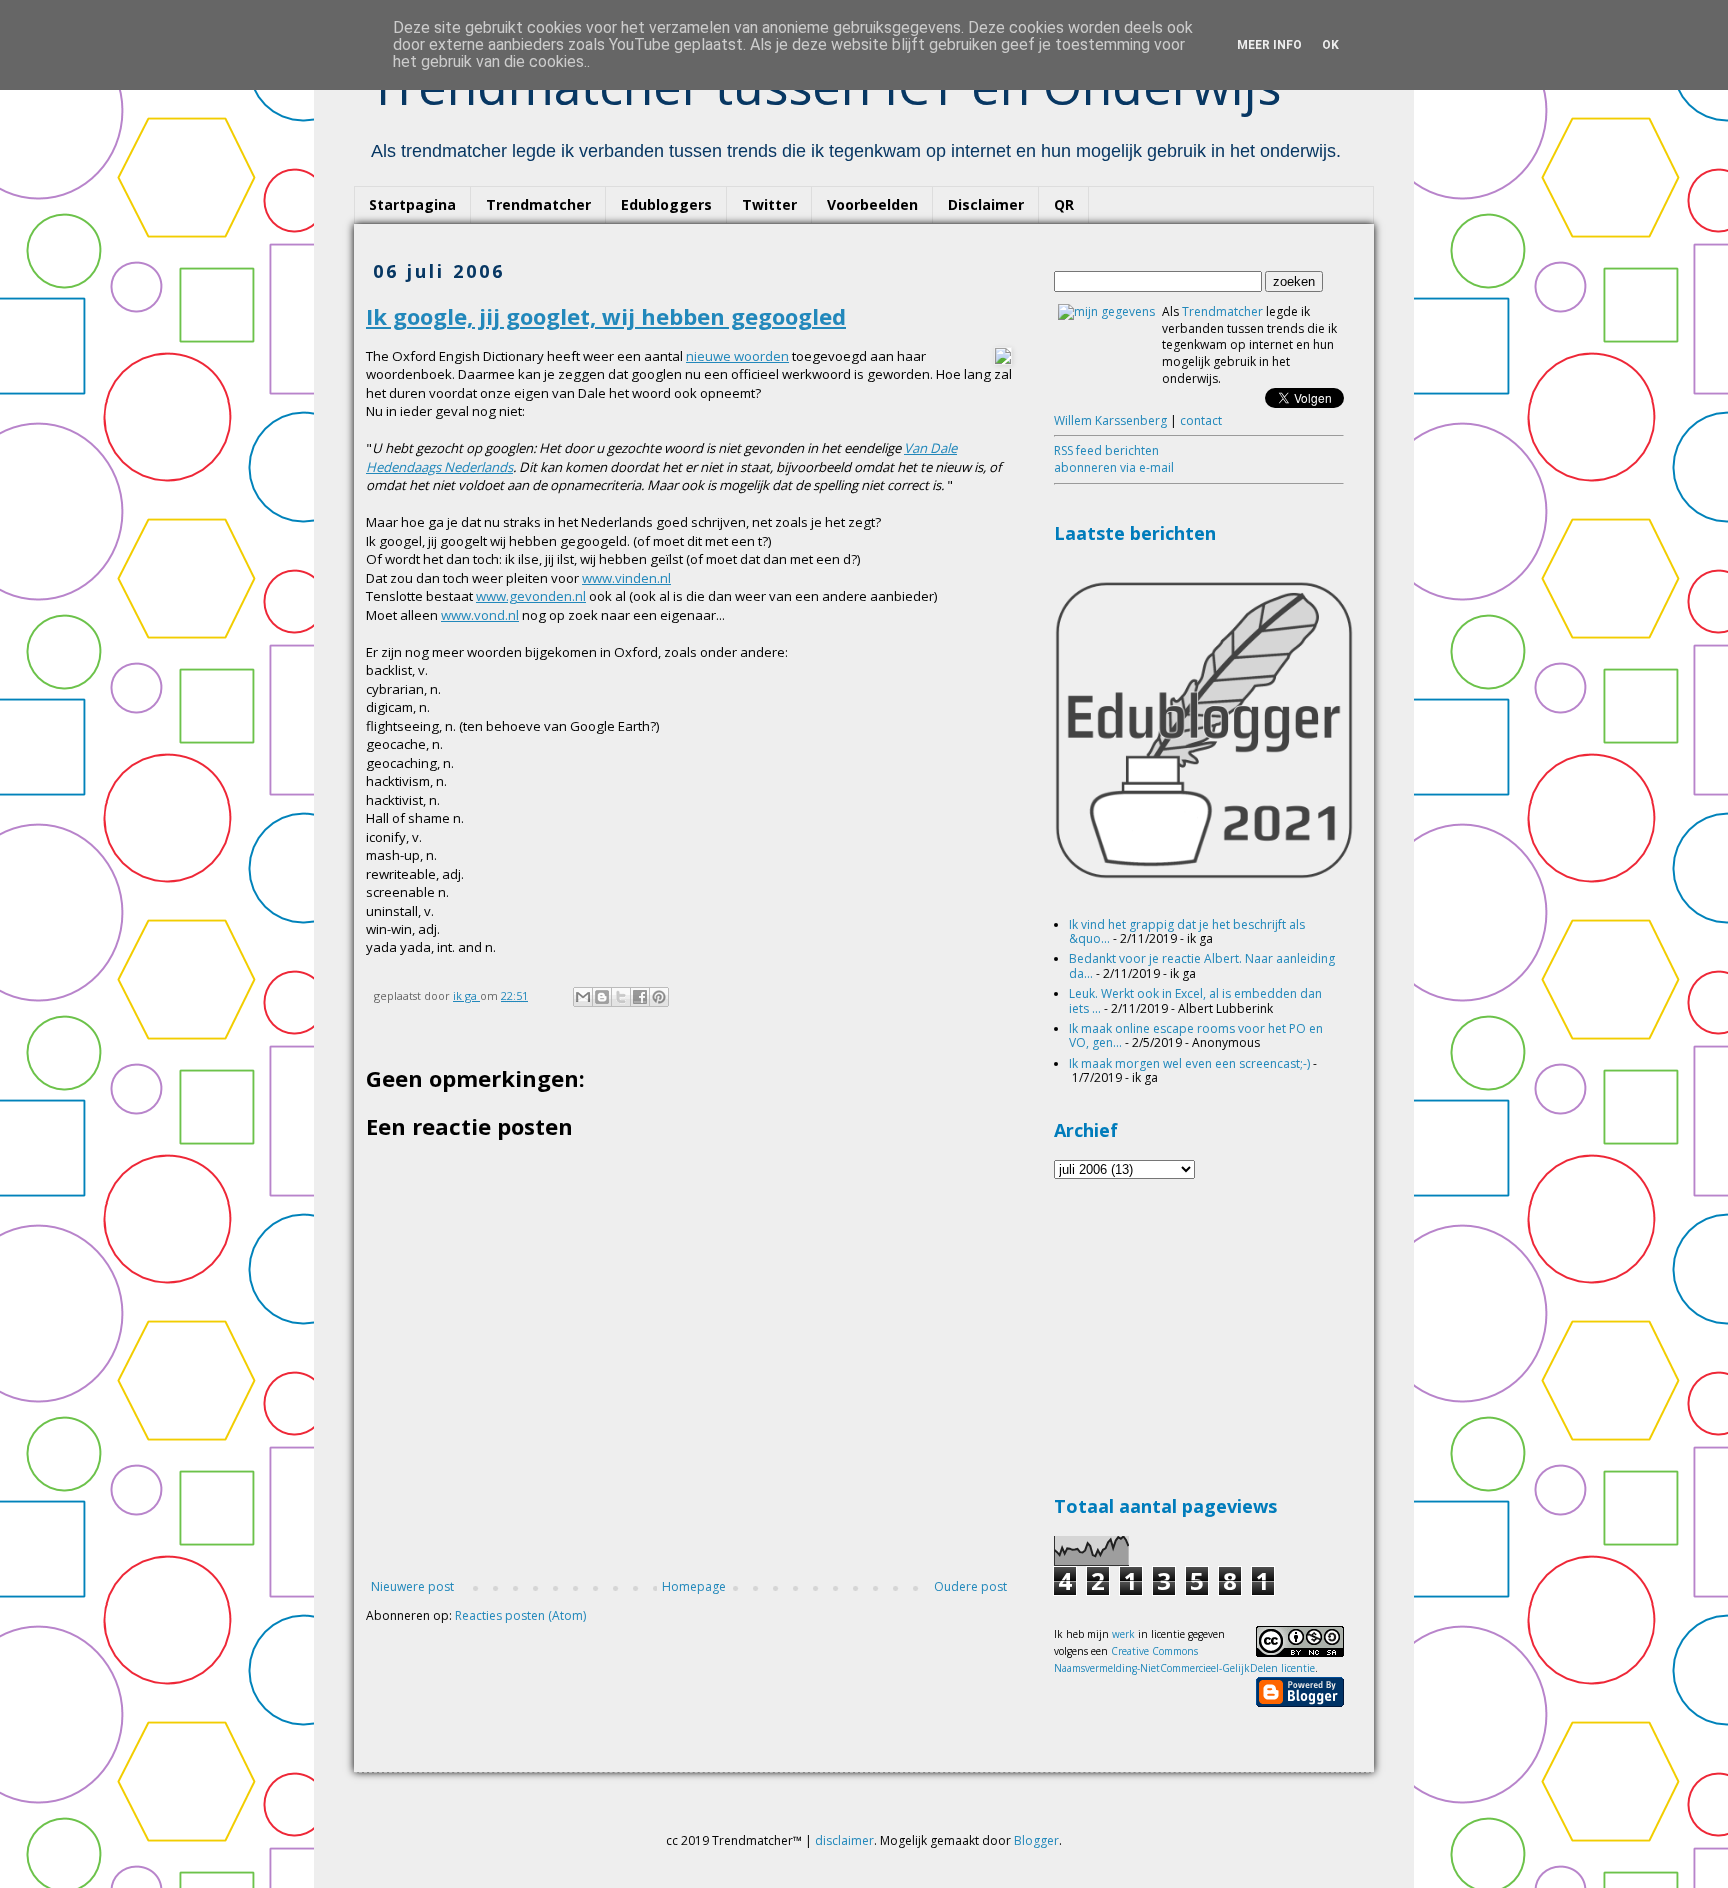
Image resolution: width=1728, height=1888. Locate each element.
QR (1064, 204)
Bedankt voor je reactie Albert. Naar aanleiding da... (1202, 965)
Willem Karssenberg (1110, 420)
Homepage (694, 1586)
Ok (1330, 45)
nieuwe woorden (737, 356)
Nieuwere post (412, 1586)
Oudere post (970, 1586)
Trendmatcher (538, 204)
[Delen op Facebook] (640, 997)
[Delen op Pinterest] (659, 997)
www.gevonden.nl (531, 596)
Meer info (1269, 45)
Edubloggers (666, 204)
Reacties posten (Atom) (520, 1615)
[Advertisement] (1204, 1334)
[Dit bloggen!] (602, 997)
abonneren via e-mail (1114, 467)
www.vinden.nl (626, 578)
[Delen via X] (621, 997)
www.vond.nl (480, 615)
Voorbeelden (872, 204)
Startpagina (412, 204)
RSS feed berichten (1106, 450)
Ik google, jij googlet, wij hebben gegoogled (606, 316)
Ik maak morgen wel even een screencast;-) (1189, 1063)
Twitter (769, 204)
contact (1201, 420)
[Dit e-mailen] (583, 997)
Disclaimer (986, 204)
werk (1123, 1634)
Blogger (1036, 1840)
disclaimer (844, 1840)
